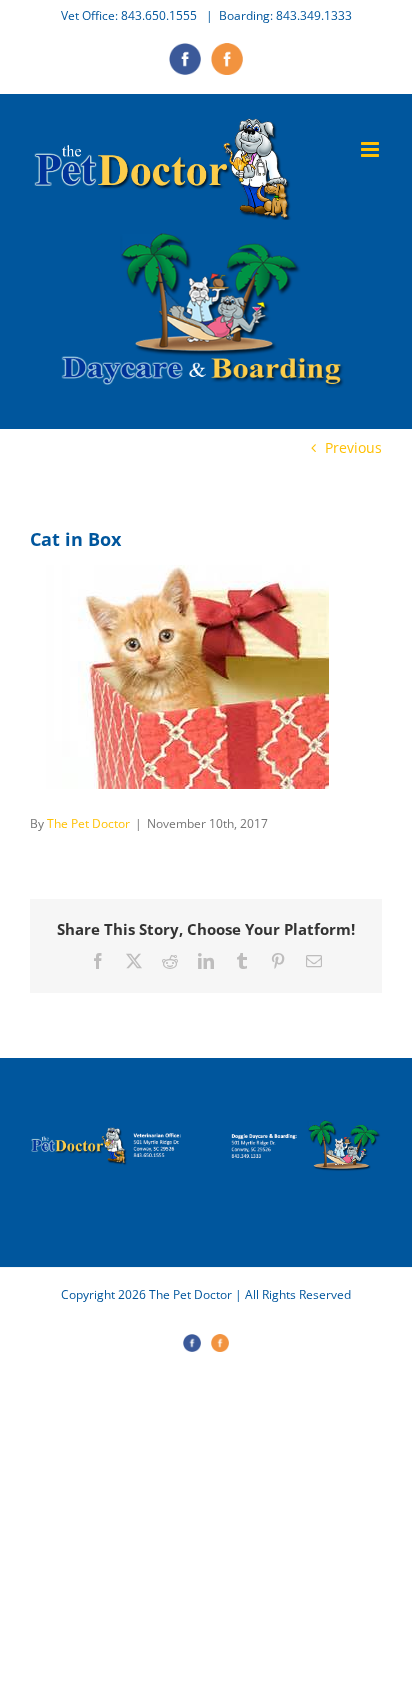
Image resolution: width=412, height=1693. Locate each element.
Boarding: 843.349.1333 (285, 15)
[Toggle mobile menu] (371, 149)
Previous (353, 447)
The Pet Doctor (88, 823)
